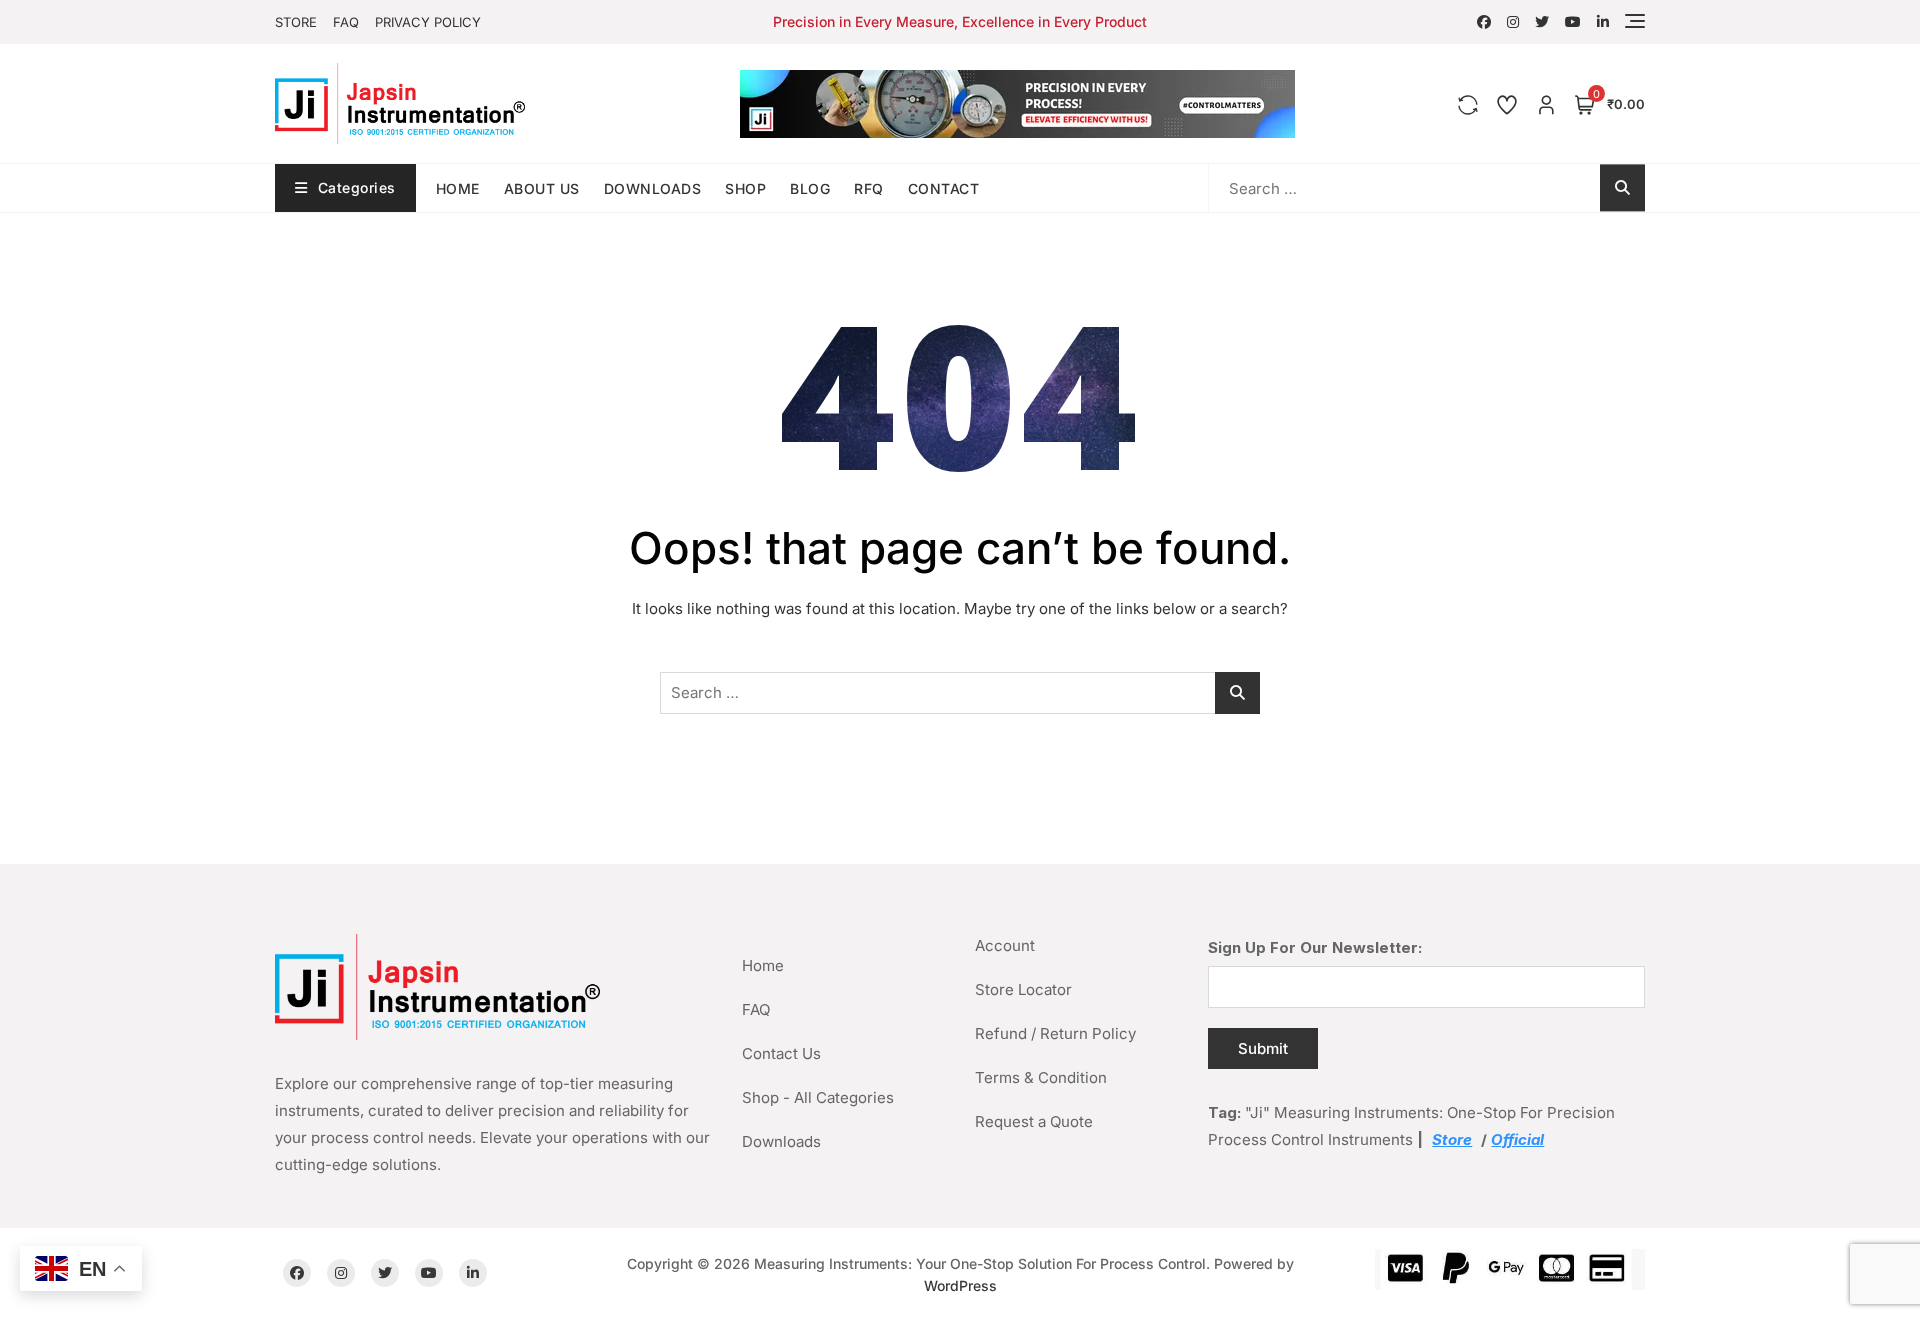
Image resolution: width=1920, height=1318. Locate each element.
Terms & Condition (1041, 1077)
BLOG (810, 188)
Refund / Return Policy (1055, 1033)
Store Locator (1023, 989)
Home (763, 965)
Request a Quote (1034, 1121)
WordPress (960, 1285)
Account (1005, 945)
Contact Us (781, 1053)
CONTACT (944, 188)
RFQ (869, 188)
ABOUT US (542, 188)
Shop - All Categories (818, 1097)
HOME (458, 188)
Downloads (653, 188)
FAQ (346, 22)
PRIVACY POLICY (428, 22)
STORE (296, 22)
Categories (357, 187)
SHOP (745, 188)
